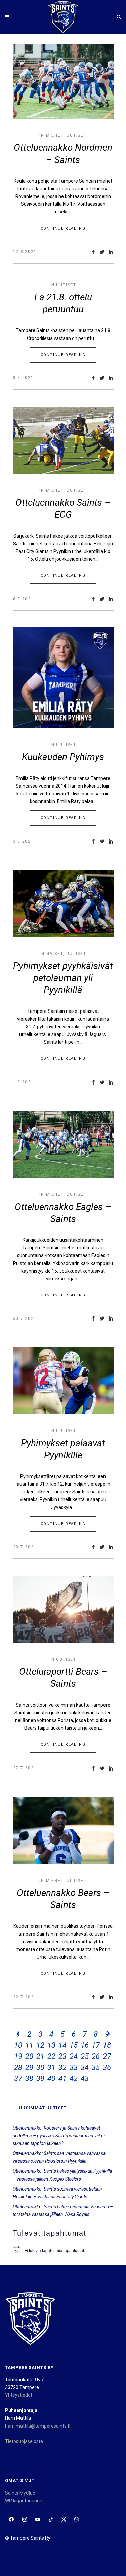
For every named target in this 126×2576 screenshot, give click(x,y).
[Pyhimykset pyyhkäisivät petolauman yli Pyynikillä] (63, 903)
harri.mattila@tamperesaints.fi (38, 2426)
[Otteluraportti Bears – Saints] (63, 1609)
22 (51, 2056)
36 (107, 2067)
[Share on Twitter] (102, 252)
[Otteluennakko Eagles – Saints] (63, 1144)
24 (74, 2056)
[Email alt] (90, 2520)
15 (74, 2045)
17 (96, 2045)
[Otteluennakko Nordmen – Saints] (63, 81)
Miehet (55, 135)
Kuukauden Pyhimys (63, 757)
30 (40, 2067)
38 (29, 2078)
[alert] (63, 2250)
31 (51, 2067)
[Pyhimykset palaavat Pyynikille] (63, 1381)
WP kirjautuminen (24, 2501)
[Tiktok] (51, 2520)
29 (29, 2067)
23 (62, 2056)
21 (40, 2056)
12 (40, 2045)
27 (107, 2056)
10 (18, 2045)
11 (29, 2045)
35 (96, 2067)
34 (85, 2067)
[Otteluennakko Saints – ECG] (63, 440)
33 (74, 2067)
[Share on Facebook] (93, 252)
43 (85, 2078)
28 (18, 2067)
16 (85, 2045)
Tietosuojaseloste (24, 2441)
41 (62, 2078)
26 (96, 2056)
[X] (64, 2520)
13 (51, 2045)
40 (51, 2078)
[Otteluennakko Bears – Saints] (63, 1830)
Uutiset (77, 135)
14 (62, 2045)
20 (29, 2056)
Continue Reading (63, 228)
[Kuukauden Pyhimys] (63, 678)
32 (62, 2067)
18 (107, 2045)
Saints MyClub (20, 2493)
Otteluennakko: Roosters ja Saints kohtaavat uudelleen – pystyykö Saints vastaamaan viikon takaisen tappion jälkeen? (60, 2136)
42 (74, 2078)
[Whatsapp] (77, 2520)
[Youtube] (38, 2520)
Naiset (55, 954)
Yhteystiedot (19, 2395)
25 (85, 2056)
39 (40, 2078)
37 (18, 2078)
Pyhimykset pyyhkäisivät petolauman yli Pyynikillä (63, 978)
